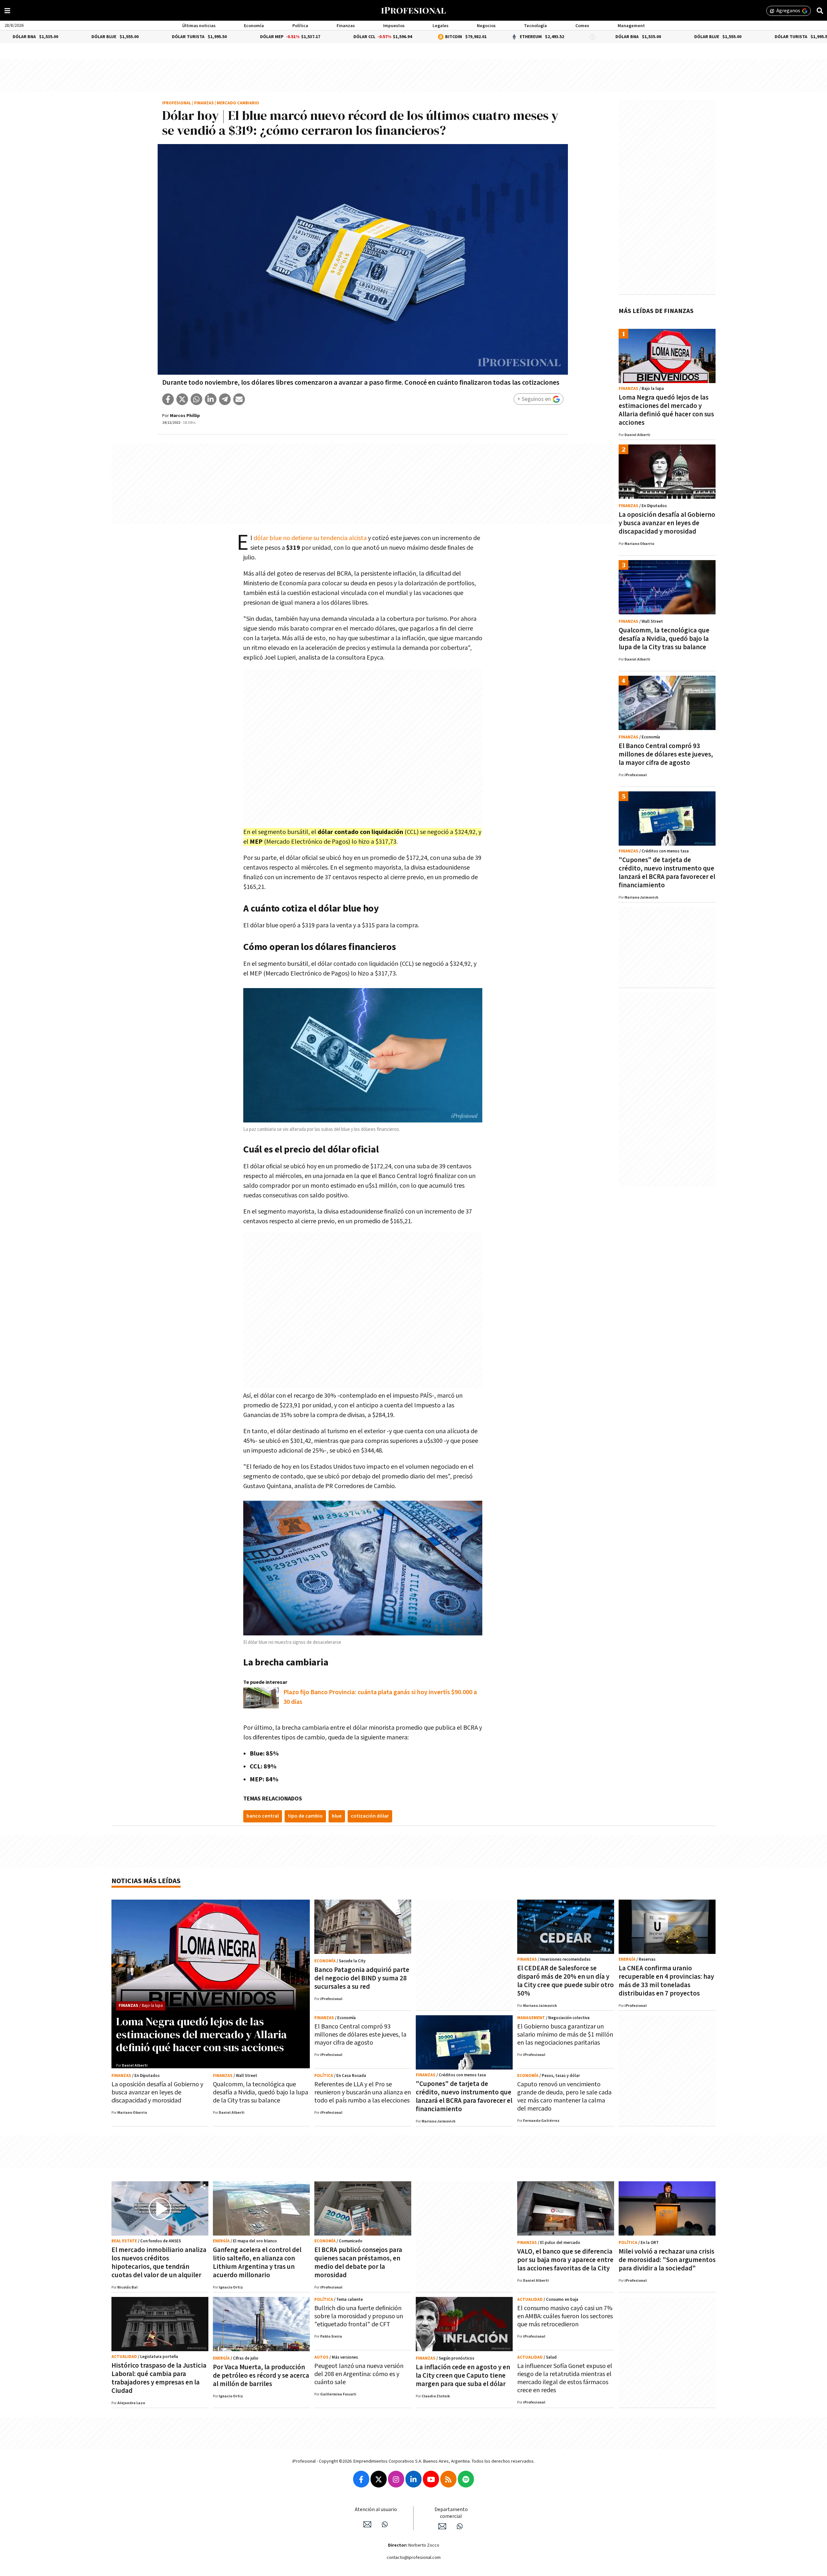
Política (300, 26)
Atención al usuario (376, 2510)
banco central (263, 1816)
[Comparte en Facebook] (168, 399)
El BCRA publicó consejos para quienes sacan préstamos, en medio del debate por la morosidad (358, 2263)
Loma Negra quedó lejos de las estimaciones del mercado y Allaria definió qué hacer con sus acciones (666, 410)
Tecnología (535, 26)
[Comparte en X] (182, 399)
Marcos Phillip (185, 416)
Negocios (486, 26)
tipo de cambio (305, 1816)
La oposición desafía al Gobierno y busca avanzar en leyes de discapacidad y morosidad (667, 523)
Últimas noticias (199, 26)
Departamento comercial (451, 2513)
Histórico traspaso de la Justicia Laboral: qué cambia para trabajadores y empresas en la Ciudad (159, 2378)
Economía (254, 26)
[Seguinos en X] (379, 2479)
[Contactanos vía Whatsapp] (385, 2524)
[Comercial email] (442, 2526)
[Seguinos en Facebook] (361, 2479)
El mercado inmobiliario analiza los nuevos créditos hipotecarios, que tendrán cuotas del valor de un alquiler (159, 2263)
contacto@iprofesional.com (414, 2558)
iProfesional (177, 103)
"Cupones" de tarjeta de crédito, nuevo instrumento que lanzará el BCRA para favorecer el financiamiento (667, 873)
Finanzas (346, 26)
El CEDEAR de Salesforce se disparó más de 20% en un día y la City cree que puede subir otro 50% (565, 1981)
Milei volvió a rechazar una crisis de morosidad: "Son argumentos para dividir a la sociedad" (667, 2260)
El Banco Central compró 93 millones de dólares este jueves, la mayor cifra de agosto (666, 754)
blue (337, 1816)
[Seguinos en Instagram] (396, 2479)
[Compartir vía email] (239, 399)
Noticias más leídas (146, 1881)
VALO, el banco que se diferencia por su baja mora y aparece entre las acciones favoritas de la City (565, 2260)
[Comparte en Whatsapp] (196, 399)
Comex (582, 26)
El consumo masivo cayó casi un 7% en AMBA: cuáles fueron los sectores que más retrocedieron (565, 2316)
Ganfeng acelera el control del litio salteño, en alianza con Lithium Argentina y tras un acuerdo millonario (257, 2263)
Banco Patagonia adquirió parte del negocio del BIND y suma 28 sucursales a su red (362, 1978)
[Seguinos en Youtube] (431, 2479)
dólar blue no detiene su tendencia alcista (310, 538)
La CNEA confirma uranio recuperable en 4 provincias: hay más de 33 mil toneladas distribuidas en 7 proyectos (666, 1981)
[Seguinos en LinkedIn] (413, 2479)
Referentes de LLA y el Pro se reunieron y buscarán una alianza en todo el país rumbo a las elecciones (363, 2092)
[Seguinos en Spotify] (466, 2479)
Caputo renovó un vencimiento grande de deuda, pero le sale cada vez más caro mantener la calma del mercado (564, 2096)
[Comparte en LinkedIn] (211, 399)
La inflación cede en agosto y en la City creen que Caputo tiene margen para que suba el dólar (463, 2376)
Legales (440, 26)
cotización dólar (370, 1816)
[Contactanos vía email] (367, 2524)
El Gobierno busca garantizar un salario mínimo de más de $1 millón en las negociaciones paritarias (565, 2035)
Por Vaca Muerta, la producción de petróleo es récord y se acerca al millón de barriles (261, 2376)
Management (631, 26)
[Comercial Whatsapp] (460, 2526)
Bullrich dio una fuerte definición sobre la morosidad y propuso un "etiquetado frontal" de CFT (359, 2316)
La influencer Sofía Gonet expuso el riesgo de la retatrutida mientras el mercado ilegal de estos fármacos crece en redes (565, 2378)
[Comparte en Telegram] (225, 399)
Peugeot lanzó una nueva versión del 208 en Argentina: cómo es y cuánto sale (359, 2374)
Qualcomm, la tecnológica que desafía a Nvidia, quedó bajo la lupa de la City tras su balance (664, 639)
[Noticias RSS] (448, 2479)
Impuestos (394, 26)
